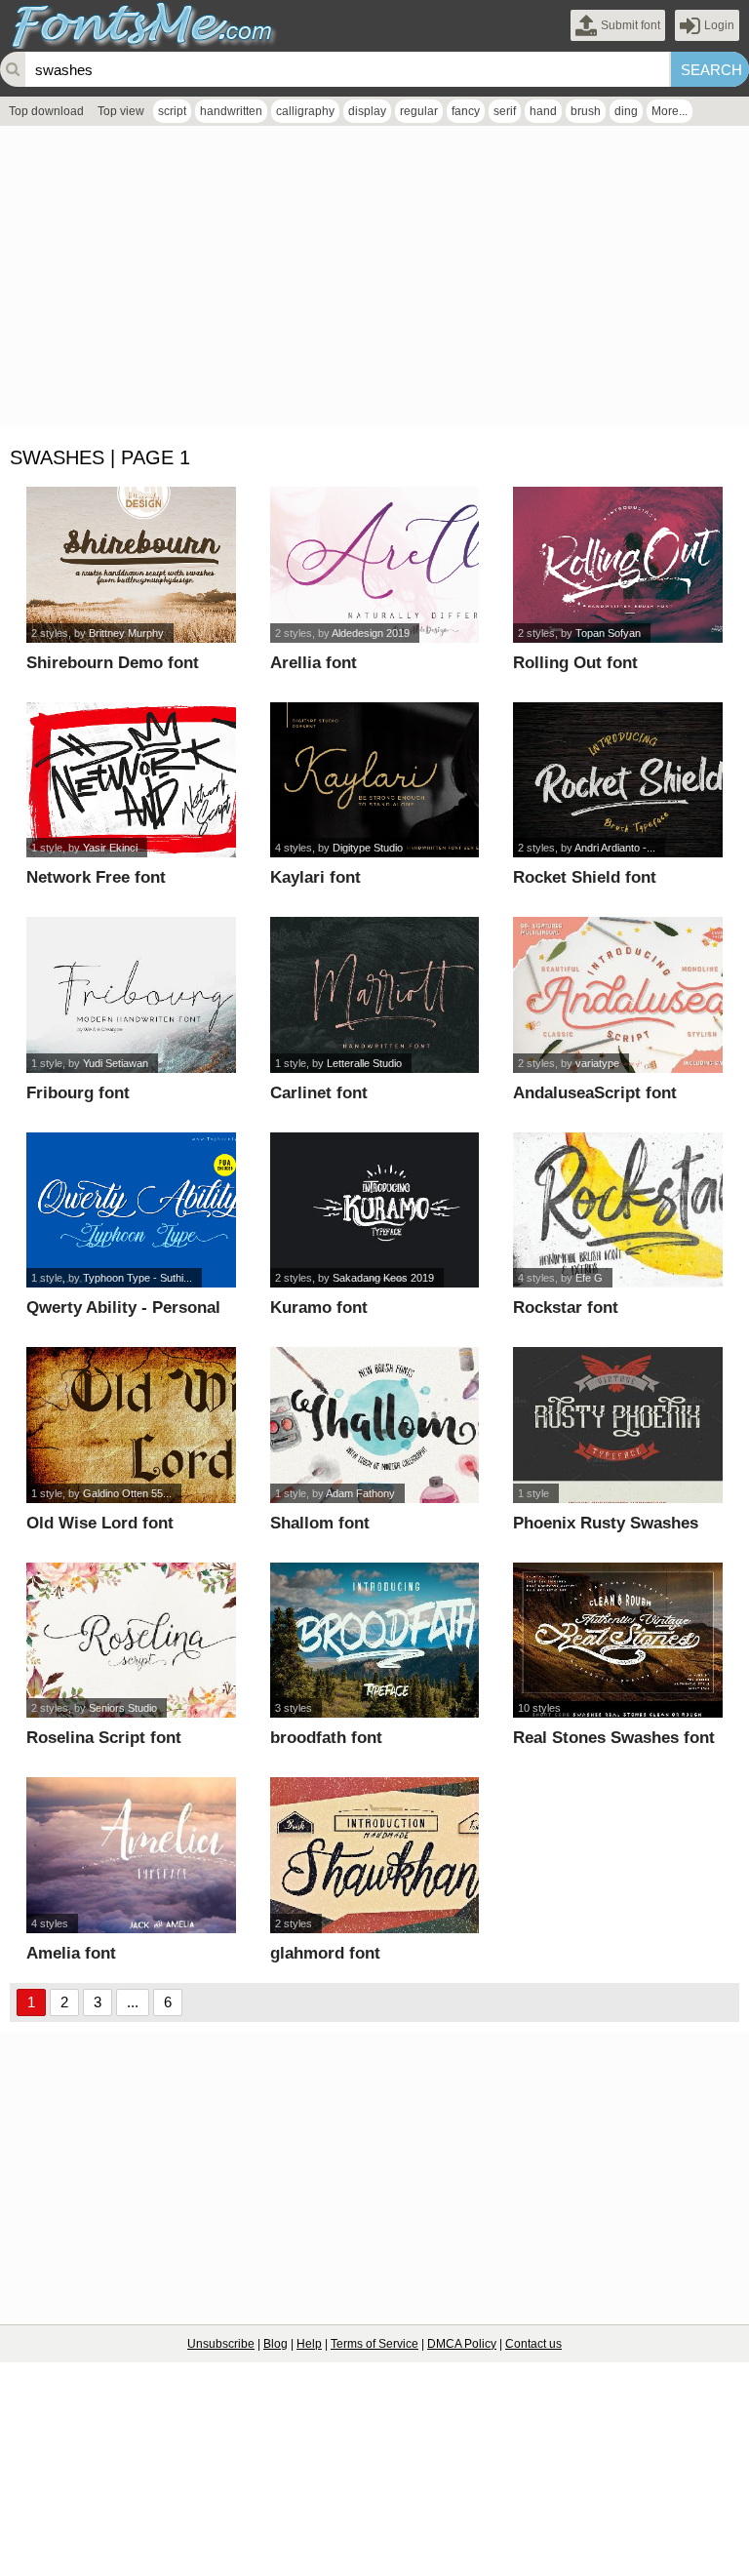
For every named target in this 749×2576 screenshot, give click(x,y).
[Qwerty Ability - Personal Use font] (131, 1210)
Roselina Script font (104, 1738)
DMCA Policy (462, 2344)
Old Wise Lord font (100, 1523)
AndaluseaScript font (595, 1093)
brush (586, 111)
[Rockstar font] (617, 1210)
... (133, 2002)
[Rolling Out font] (617, 565)
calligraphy (305, 111)
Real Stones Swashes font (614, 1738)
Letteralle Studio (364, 1063)
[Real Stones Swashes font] (617, 1641)
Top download (46, 111)
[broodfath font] (374, 1641)
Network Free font (96, 877)
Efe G (589, 1278)
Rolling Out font (575, 663)
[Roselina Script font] (131, 1641)
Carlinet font (319, 1093)
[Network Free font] (131, 780)
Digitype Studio (368, 848)
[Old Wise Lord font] (131, 1425)
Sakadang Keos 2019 (383, 1278)
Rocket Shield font (585, 877)
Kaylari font (315, 877)
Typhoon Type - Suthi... (138, 1278)
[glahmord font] (374, 1855)
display (367, 111)
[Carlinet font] (374, 995)
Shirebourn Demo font (113, 663)
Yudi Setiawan (116, 1063)
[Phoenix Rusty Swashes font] (617, 1425)
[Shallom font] (374, 1425)
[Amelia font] (131, 1855)
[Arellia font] (374, 565)
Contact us (533, 2344)
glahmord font (325, 1953)
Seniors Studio (123, 1708)
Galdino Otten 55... (127, 1493)
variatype (597, 1063)
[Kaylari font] (374, 780)
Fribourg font (78, 1093)
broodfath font (326, 1738)
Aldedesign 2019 (371, 633)
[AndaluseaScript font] (617, 995)
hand (543, 111)
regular (419, 111)
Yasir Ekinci (110, 848)
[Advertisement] (374, 282)
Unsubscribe (221, 2344)
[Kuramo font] (374, 1210)
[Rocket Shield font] (617, 780)
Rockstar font (566, 1308)
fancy (466, 111)
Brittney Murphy (126, 633)
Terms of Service (374, 2344)
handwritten (231, 111)
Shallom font (320, 1523)
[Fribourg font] (131, 995)
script (172, 111)
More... (670, 111)
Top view (121, 111)
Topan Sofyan (608, 633)
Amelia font (71, 1953)
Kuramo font (319, 1308)
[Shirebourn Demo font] (131, 565)
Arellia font (314, 663)
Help (309, 2344)
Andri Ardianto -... (615, 848)
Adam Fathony (360, 1493)
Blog (276, 2344)
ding (626, 111)
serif (505, 111)
